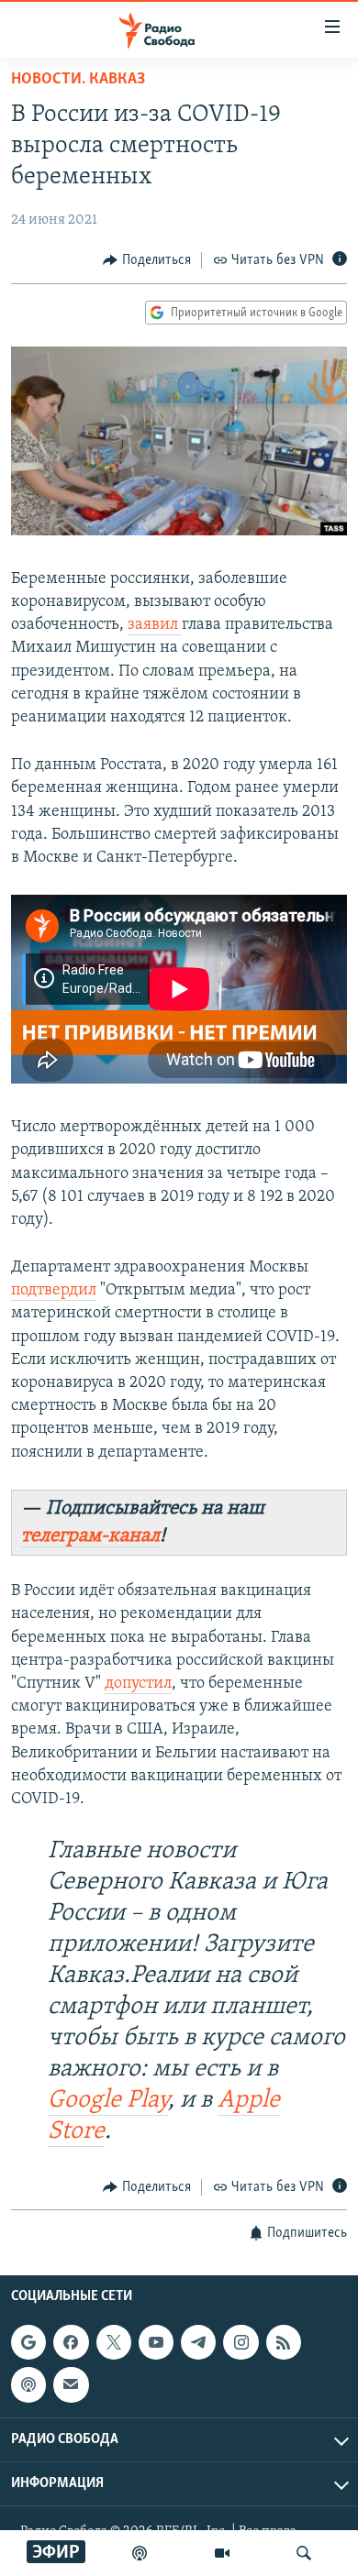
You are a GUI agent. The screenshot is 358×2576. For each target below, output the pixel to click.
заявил (155, 625)
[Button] (147, 260)
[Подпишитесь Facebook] (71, 2342)
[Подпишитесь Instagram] (241, 2342)
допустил (138, 1684)
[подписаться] (71, 2384)
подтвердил (54, 1291)
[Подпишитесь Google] (28, 2342)
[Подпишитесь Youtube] (156, 2342)
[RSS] (284, 2342)
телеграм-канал (90, 1536)
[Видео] (222, 2553)
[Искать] (304, 2553)
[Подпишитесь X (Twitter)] (114, 2342)
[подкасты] (140, 2553)
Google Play (108, 2101)
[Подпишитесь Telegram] (198, 2342)
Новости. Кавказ (78, 80)
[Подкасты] (28, 2384)
